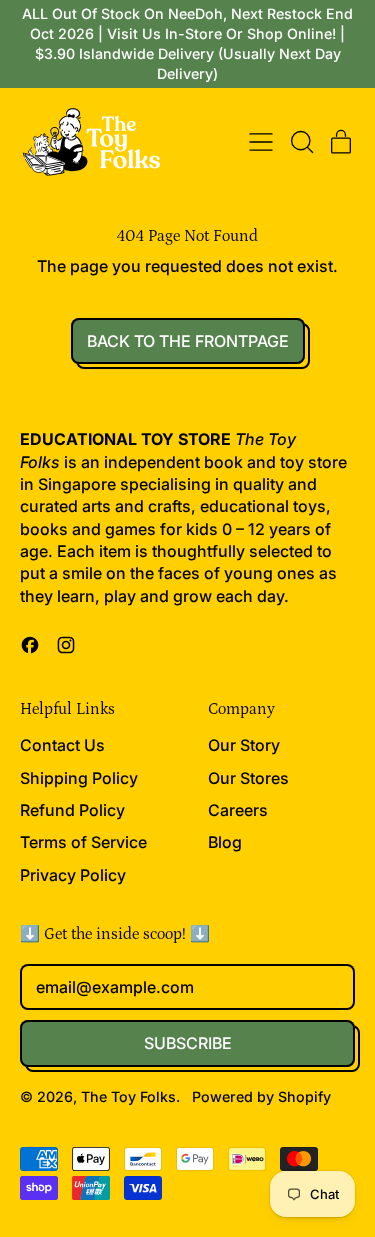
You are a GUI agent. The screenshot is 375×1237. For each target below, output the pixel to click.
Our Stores (248, 778)
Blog (225, 842)
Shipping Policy (79, 778)
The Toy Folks (128, 1096)
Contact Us (62, 745)
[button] (301, 142)
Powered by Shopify (261, 1096)
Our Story (244, 745)
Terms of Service (83, 842)
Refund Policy (72, 810)
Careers (238, 810)
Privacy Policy (73, 875)
